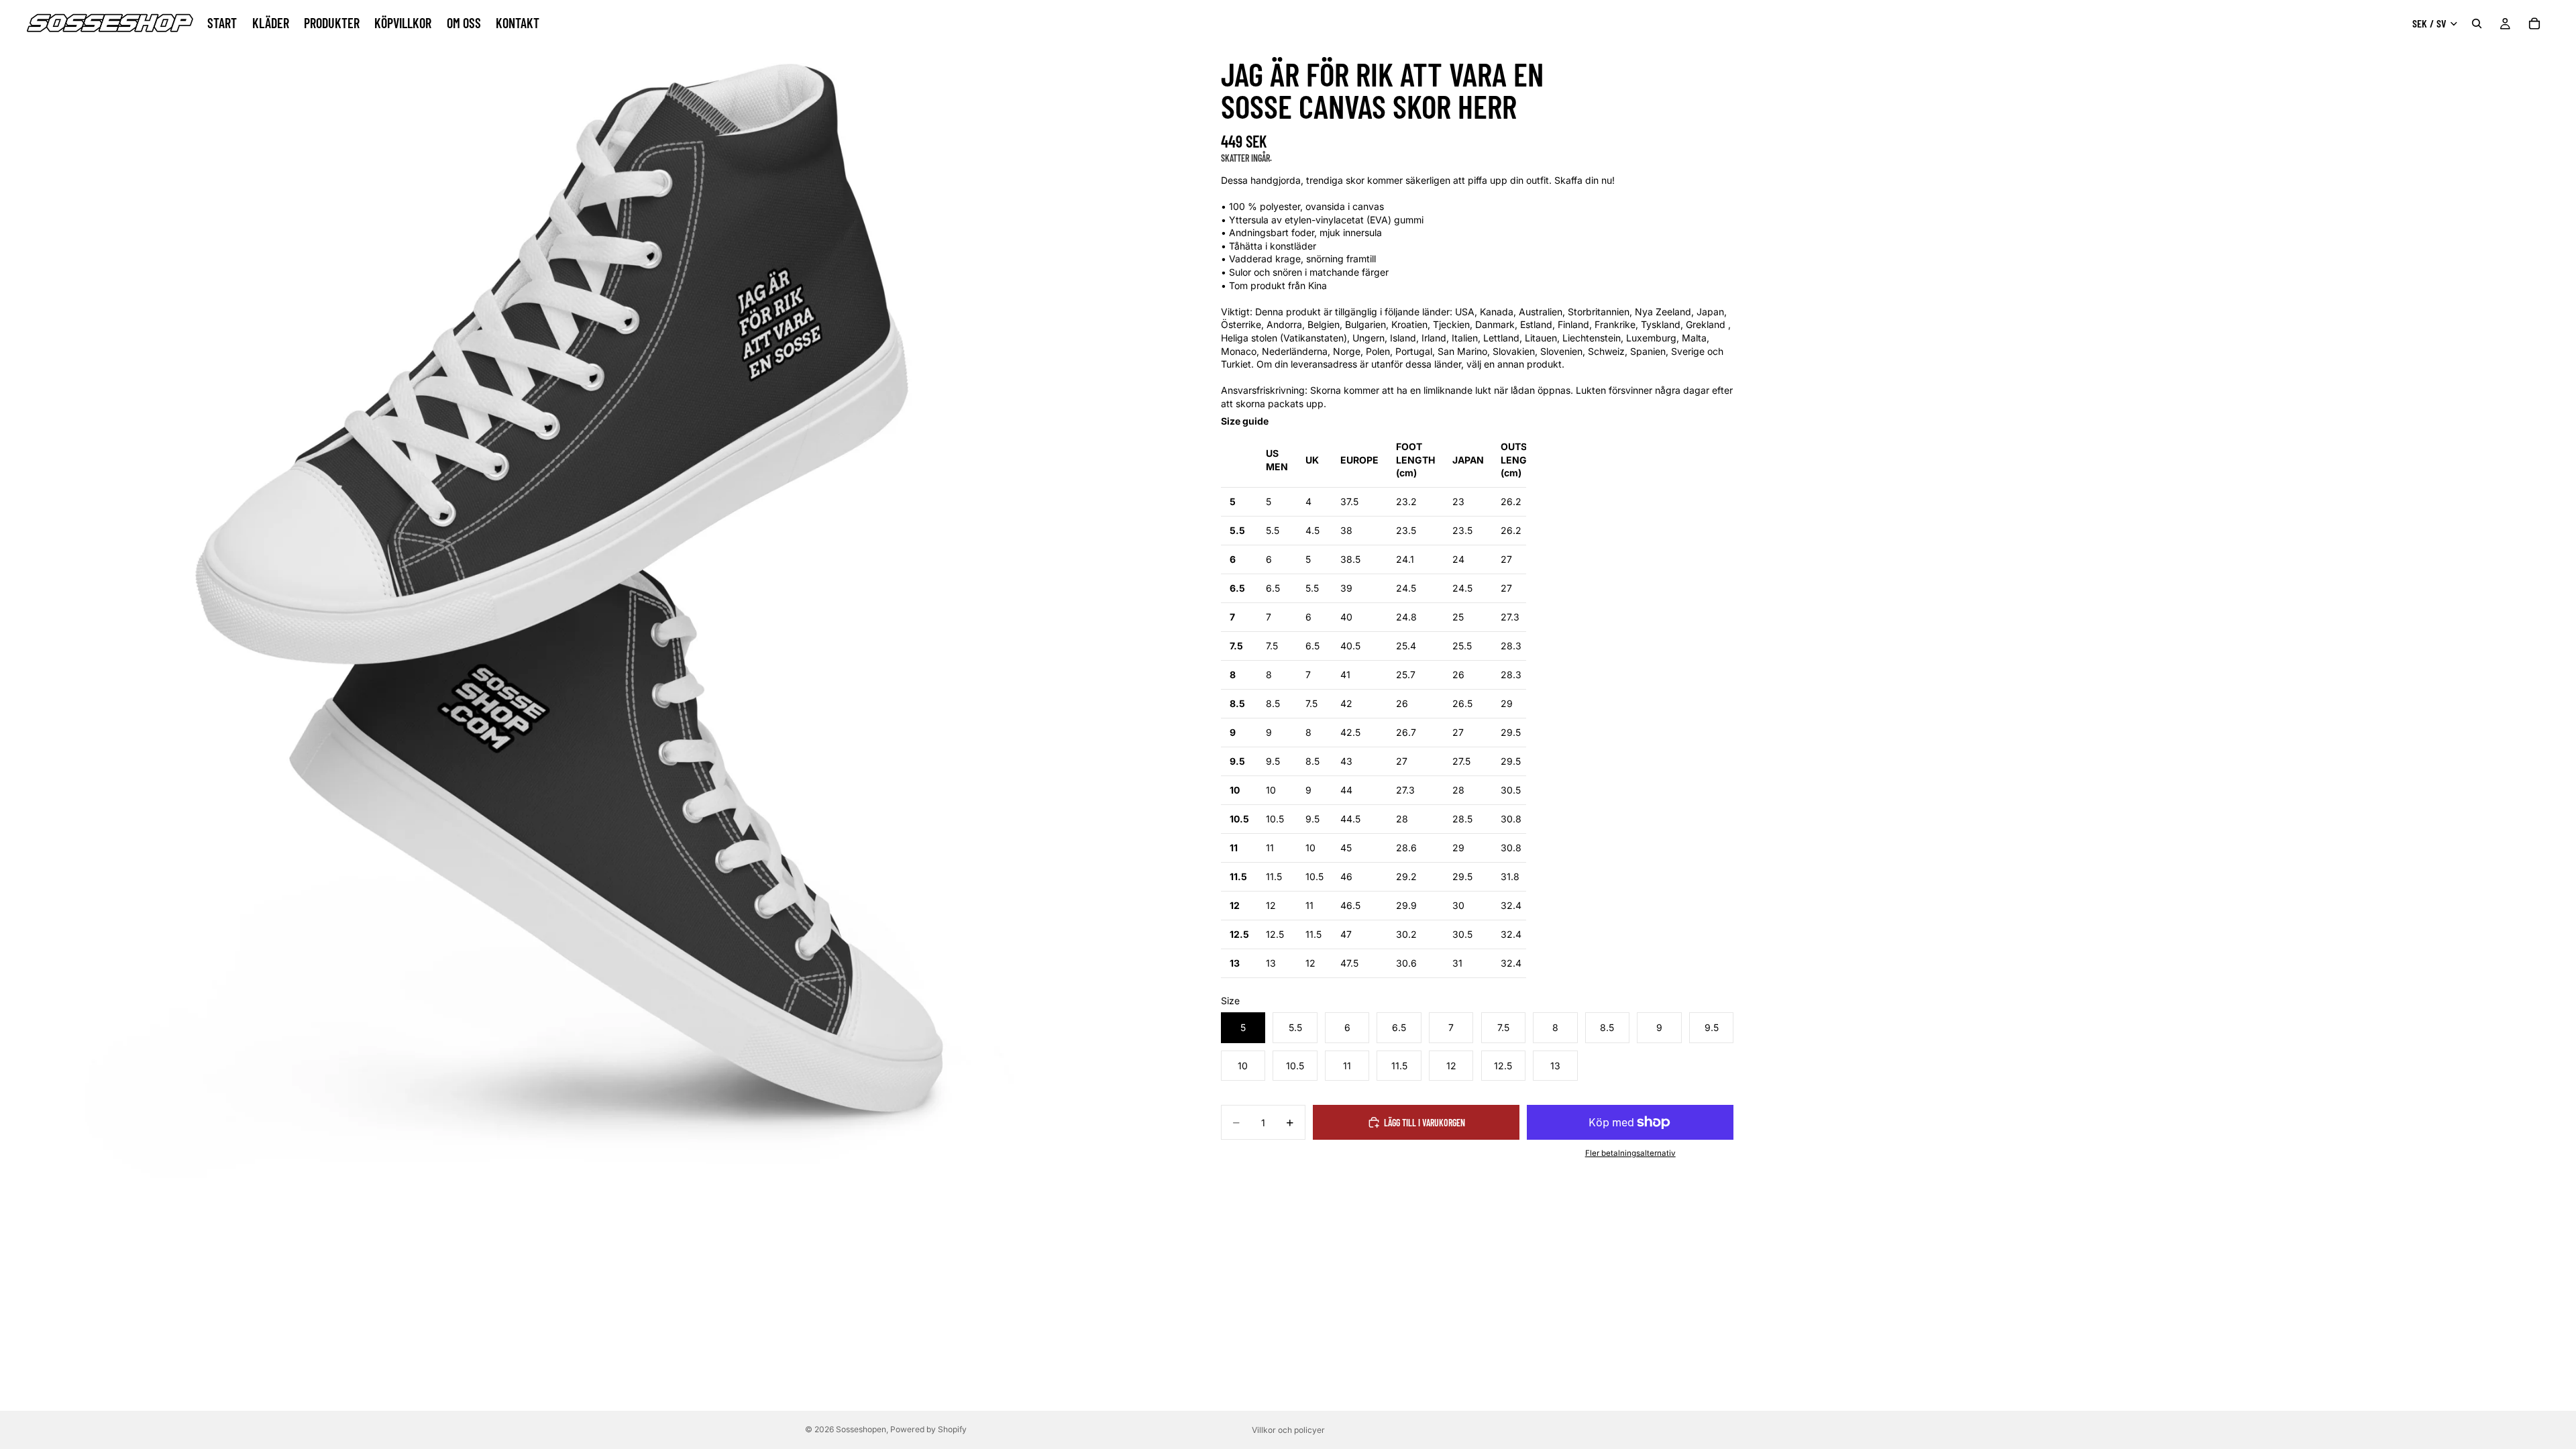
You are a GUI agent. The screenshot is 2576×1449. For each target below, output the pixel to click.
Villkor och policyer (1288, 1430)
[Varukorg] (2534, 23)
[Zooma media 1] (589, 589)
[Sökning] (2477, 23)
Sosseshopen (861, 1429)
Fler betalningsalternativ (1630, 1153)
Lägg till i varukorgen (1425, 1123)
